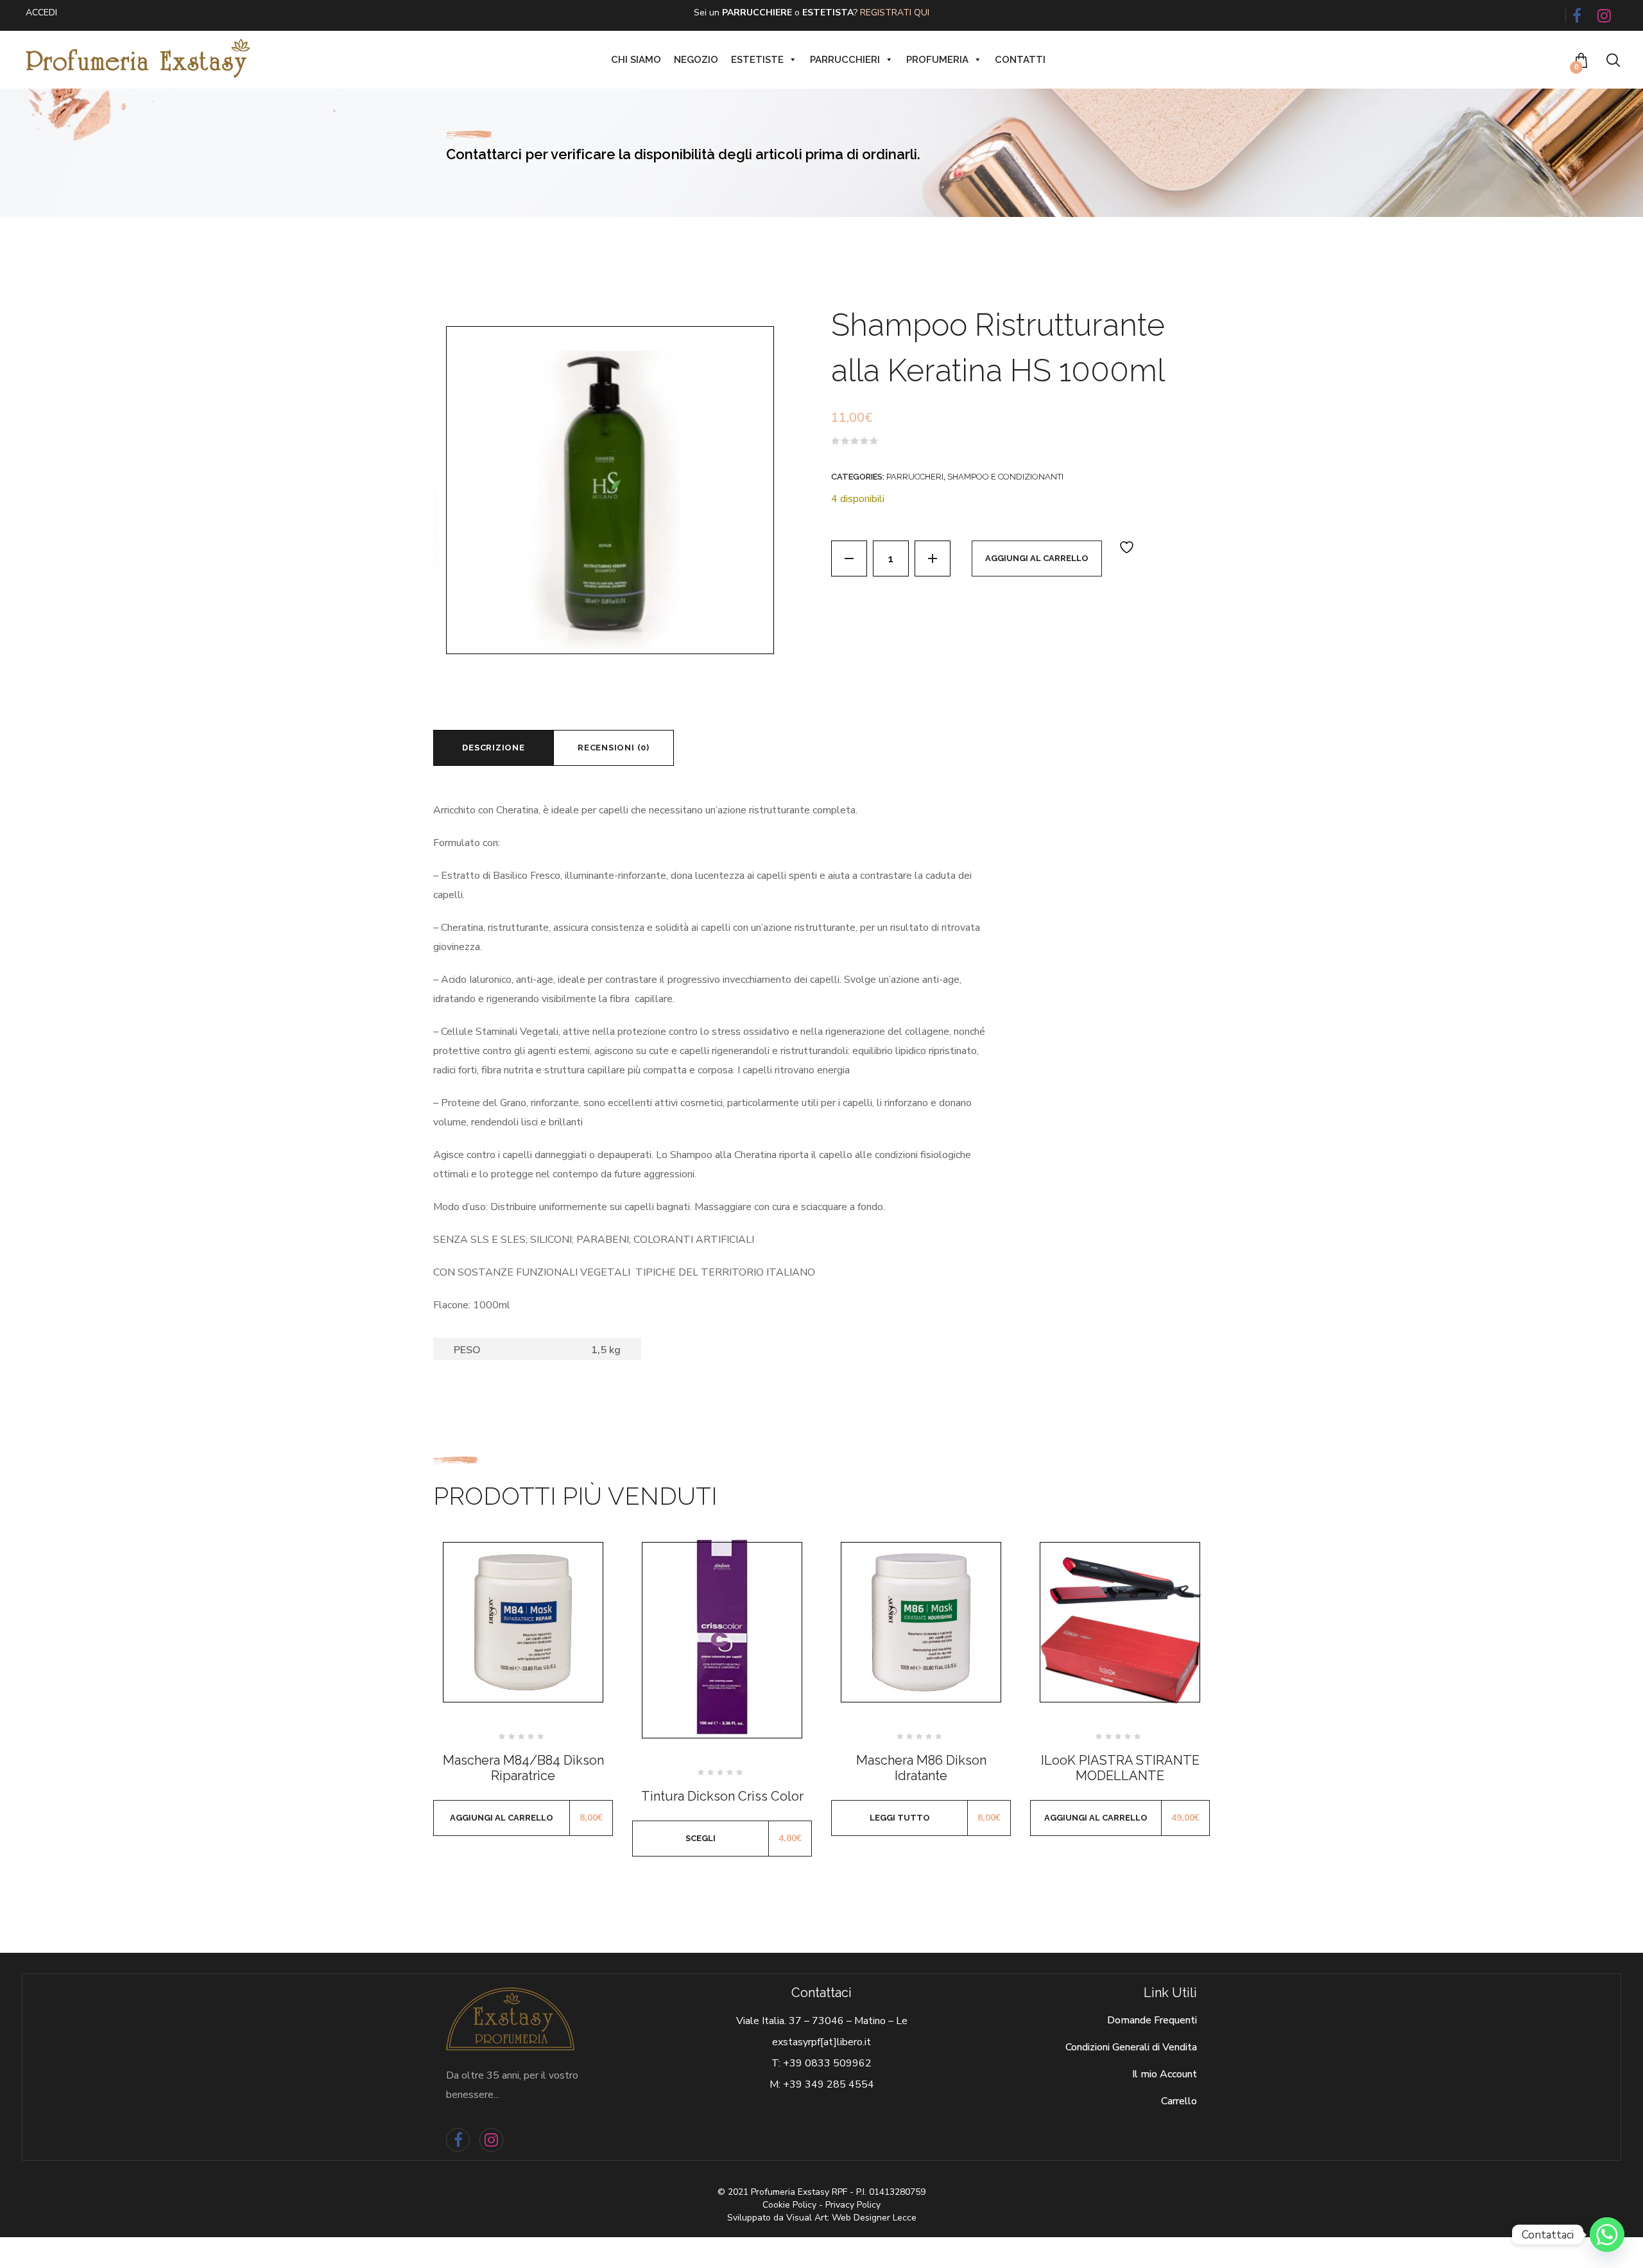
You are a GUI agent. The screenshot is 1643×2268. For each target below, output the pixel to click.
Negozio (696, 60)
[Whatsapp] (1607, 2235)
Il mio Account (1165, 2074)
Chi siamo (636, 60)
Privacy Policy (853, 2205)
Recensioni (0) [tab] (614, 748)
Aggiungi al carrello (1037, 558)
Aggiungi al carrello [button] (502, 1818)
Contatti (1020, 60)
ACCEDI (41, 13)
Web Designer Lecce (874, 2218)
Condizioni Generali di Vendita (1131, 2047)
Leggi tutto (900, 1818)
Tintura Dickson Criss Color (722, 1796)
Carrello (1179, 2101)
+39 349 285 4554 (829, 2084)
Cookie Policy (789, 2205)
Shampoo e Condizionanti (1005, 477)
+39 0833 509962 (827, 2063)
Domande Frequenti (1152, 2020)
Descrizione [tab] (494, 748)
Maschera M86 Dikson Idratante (921, 1768)
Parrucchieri (845, 60)
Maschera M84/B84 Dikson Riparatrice (523, 1768)
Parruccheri (915, 477)
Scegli (701, 1838)
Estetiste (757, 60)
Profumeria (937, 60)
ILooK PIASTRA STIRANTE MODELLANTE (1120, 1768)
